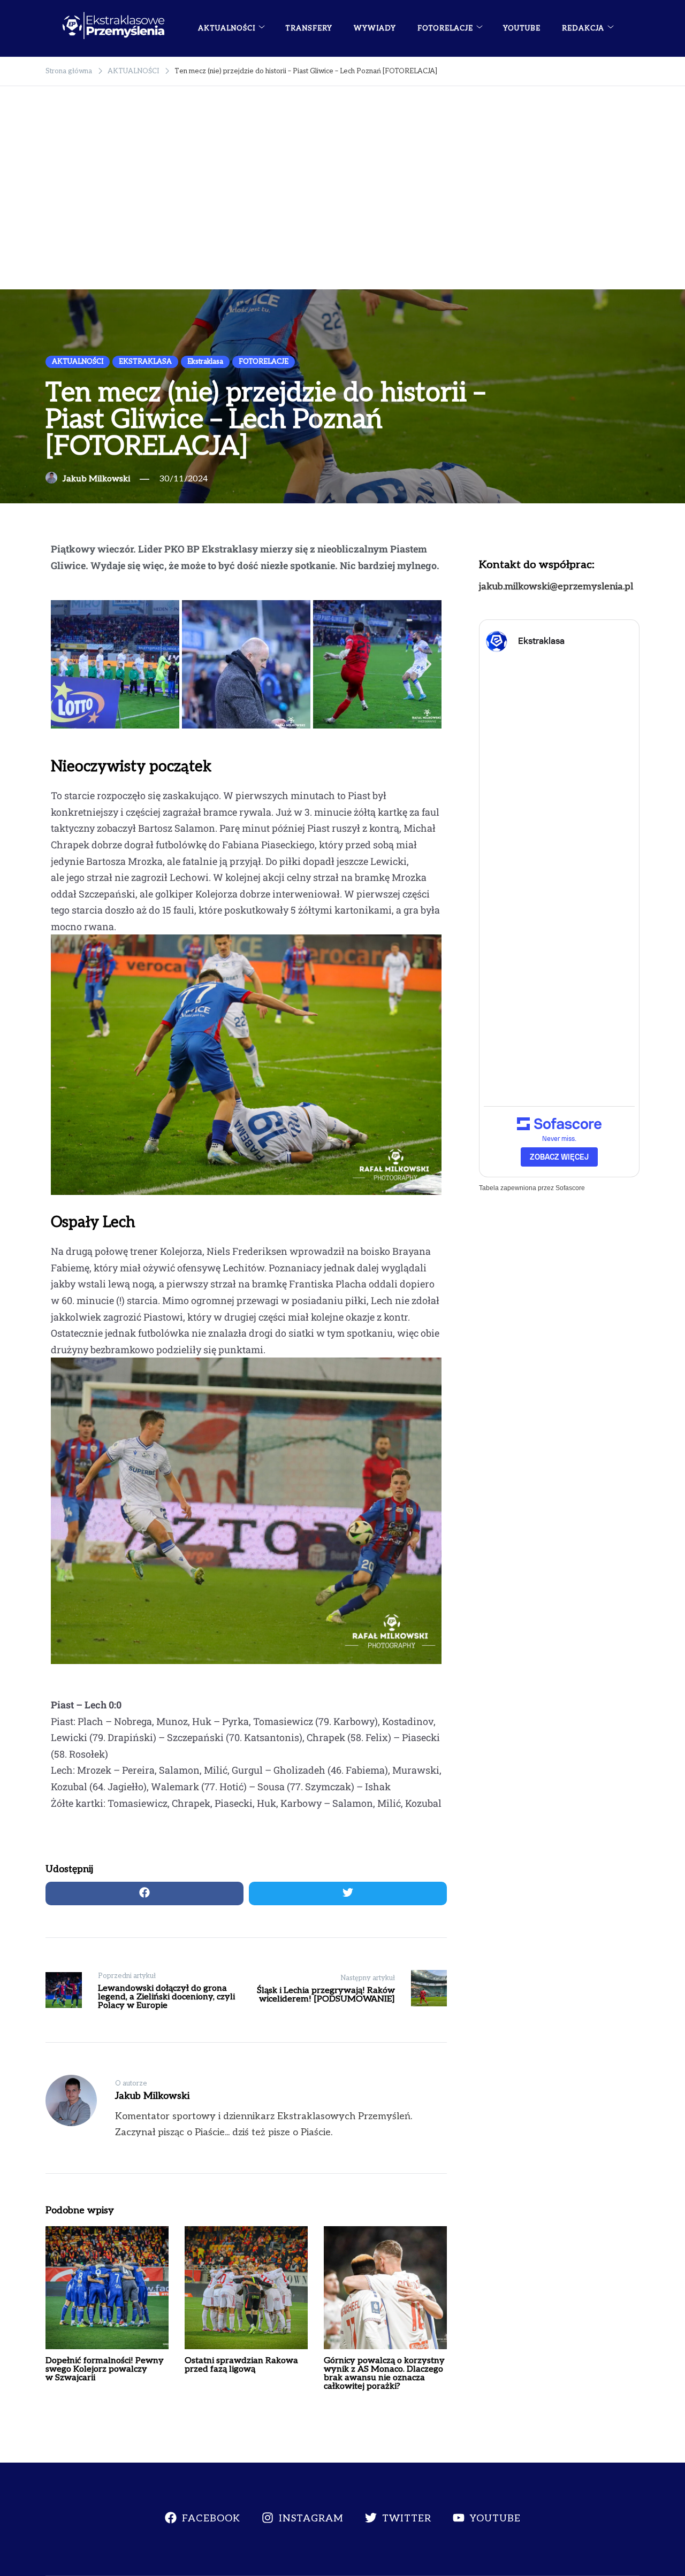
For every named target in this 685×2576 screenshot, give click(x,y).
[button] (64, 665)
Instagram (311, 2518)
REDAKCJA (583, 28)
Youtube (495, 2518)
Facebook (211, 2518)
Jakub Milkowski (96, 479)
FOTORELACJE (445, 28)
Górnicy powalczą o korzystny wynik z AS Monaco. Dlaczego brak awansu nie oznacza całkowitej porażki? (384, 2374)
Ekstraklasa (205, 362)
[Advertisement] (342, 209)
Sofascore (570, 1188)
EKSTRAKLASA (145, 362)
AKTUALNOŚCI (227, 28)
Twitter (407, 2518)
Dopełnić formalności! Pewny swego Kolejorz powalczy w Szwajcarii (105, 2369)
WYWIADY (375, 28)
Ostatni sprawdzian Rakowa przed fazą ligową (241, 2365)
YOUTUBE (522, 28)
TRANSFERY (309, 28)
